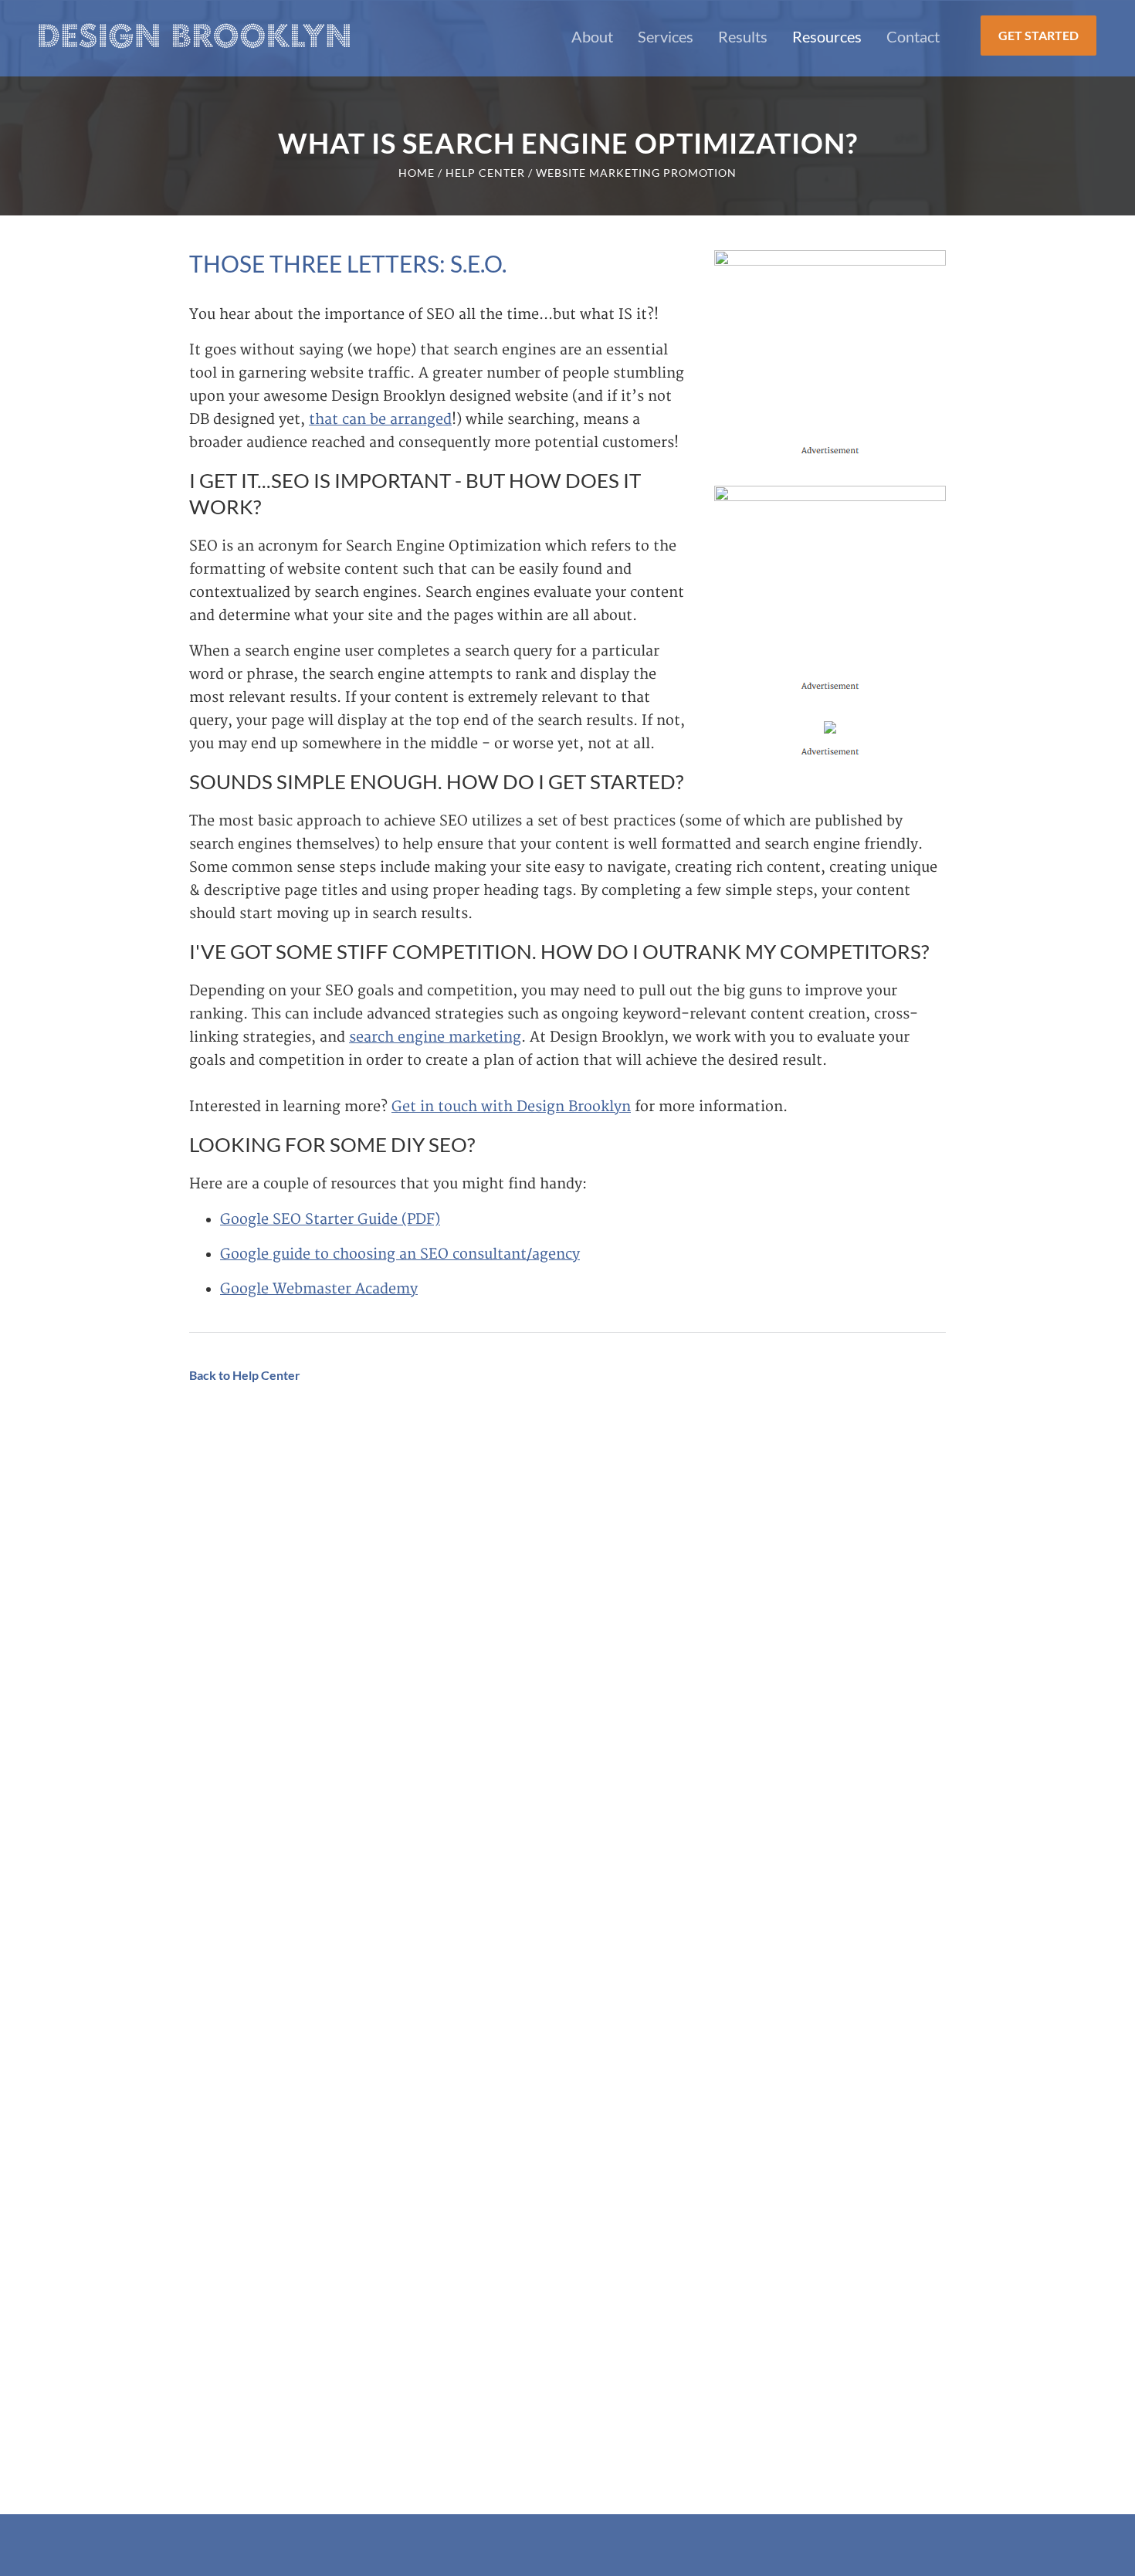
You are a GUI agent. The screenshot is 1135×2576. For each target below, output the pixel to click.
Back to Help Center (245, 1375)
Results (743, 36)
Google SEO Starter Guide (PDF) (330, 1220)
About (592, 36)
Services (666, 36)
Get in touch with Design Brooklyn (511, 1107)
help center (485, 173)
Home (417, 173)
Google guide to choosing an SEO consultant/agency (400, 1254)
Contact (913, 36)
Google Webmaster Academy (319, 1289)
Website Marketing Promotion (636, 173)
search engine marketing (435, 1037)
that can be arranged (380, 420)
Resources (827, 36)
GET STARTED (1038, 35)
